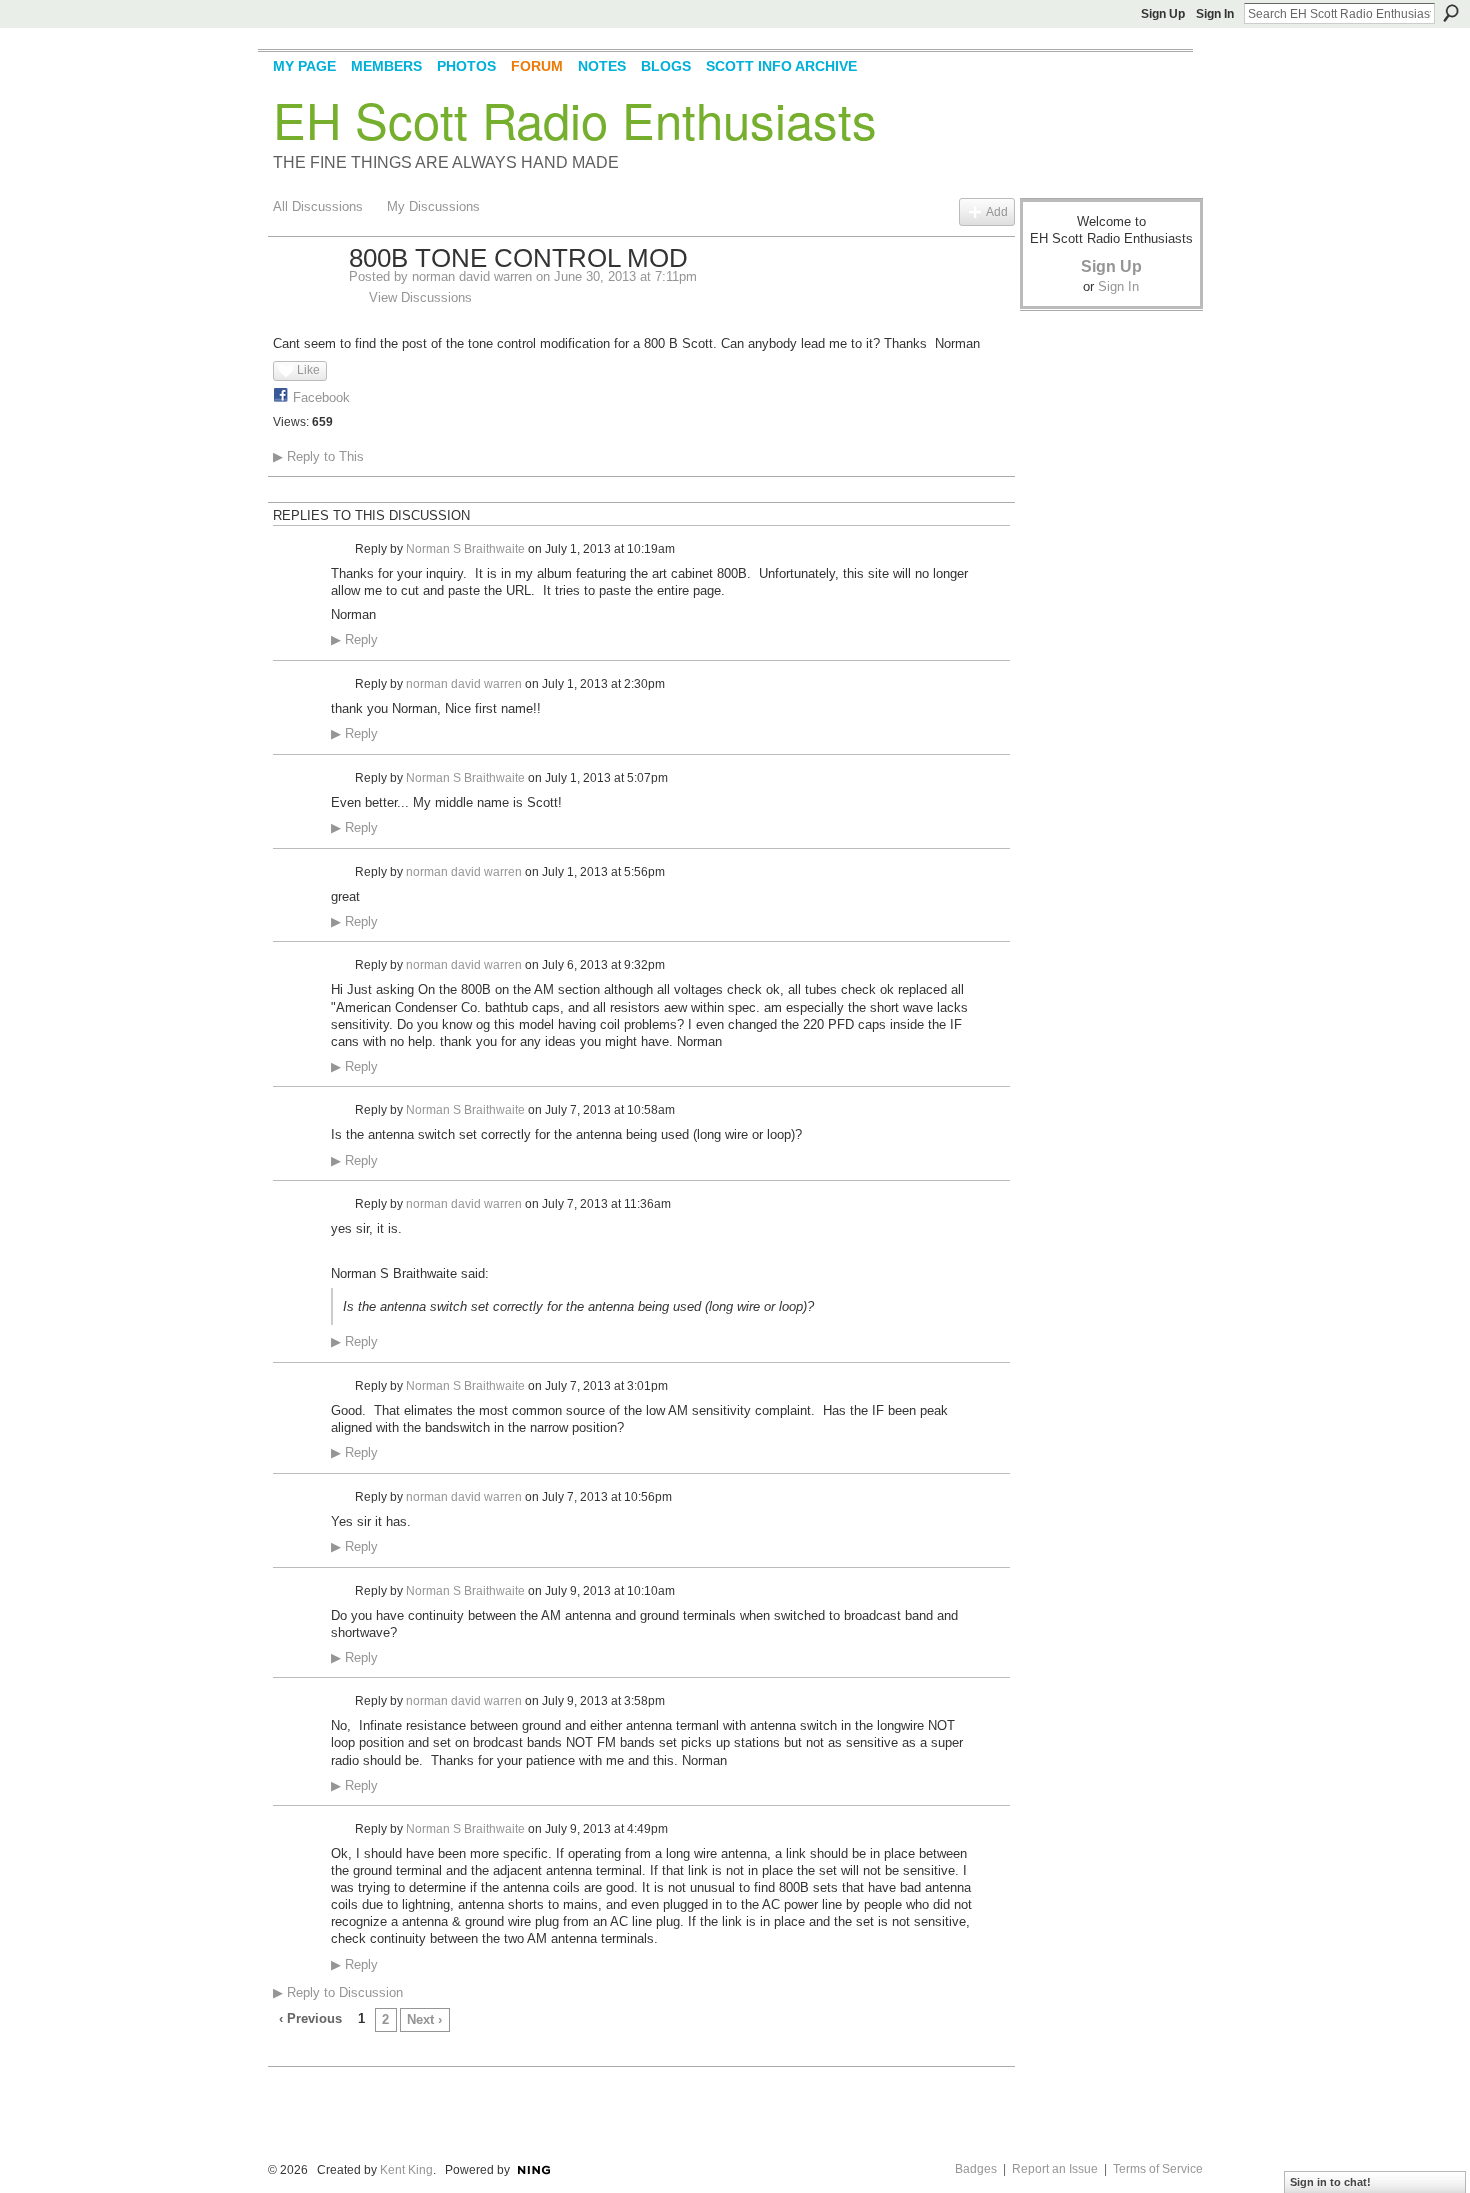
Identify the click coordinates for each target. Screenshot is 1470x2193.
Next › (424, 2019)
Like (308, 370)
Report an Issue (1055, 2169)
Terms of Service (1158, 2169)
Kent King (406, 2170)
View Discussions (420, 297)
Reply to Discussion (338, 1992)
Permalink (342, 549)
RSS (284, 2053)
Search (1451, 13)
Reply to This (318, 456)
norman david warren (472, 276)
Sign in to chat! (1330, 2182)
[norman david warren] (305, 301)
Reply (354, 640)
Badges (976, 2169)
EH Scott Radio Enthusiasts (575, 119)
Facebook (321, 397)
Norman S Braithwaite (465, 549)
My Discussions (433, 206)
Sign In (1215, 14)
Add (997, 211)
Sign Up (1163, 14)
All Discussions (318, 206)
